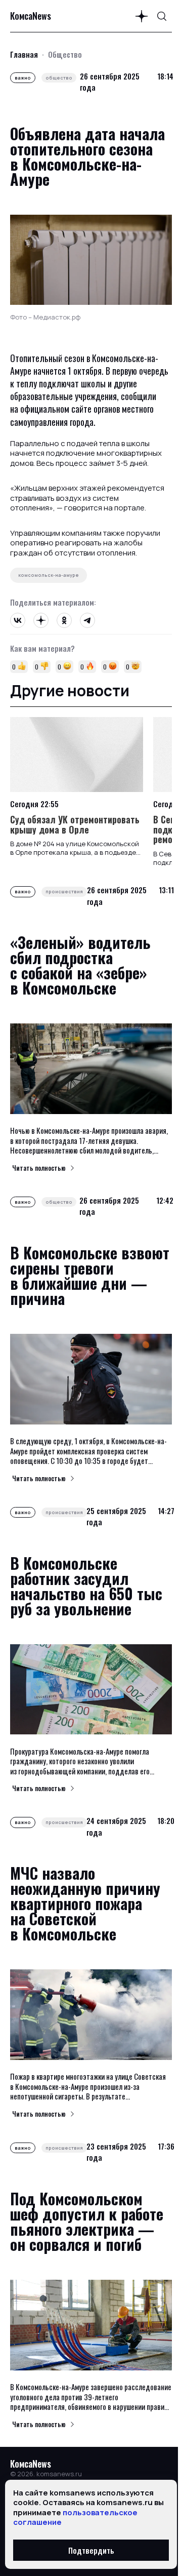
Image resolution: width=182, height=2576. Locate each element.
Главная (24, 54)
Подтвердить (91, 2550)
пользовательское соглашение (75, 2518)
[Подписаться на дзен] (142, 16)
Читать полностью (39, 1168)
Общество (65, 54)
